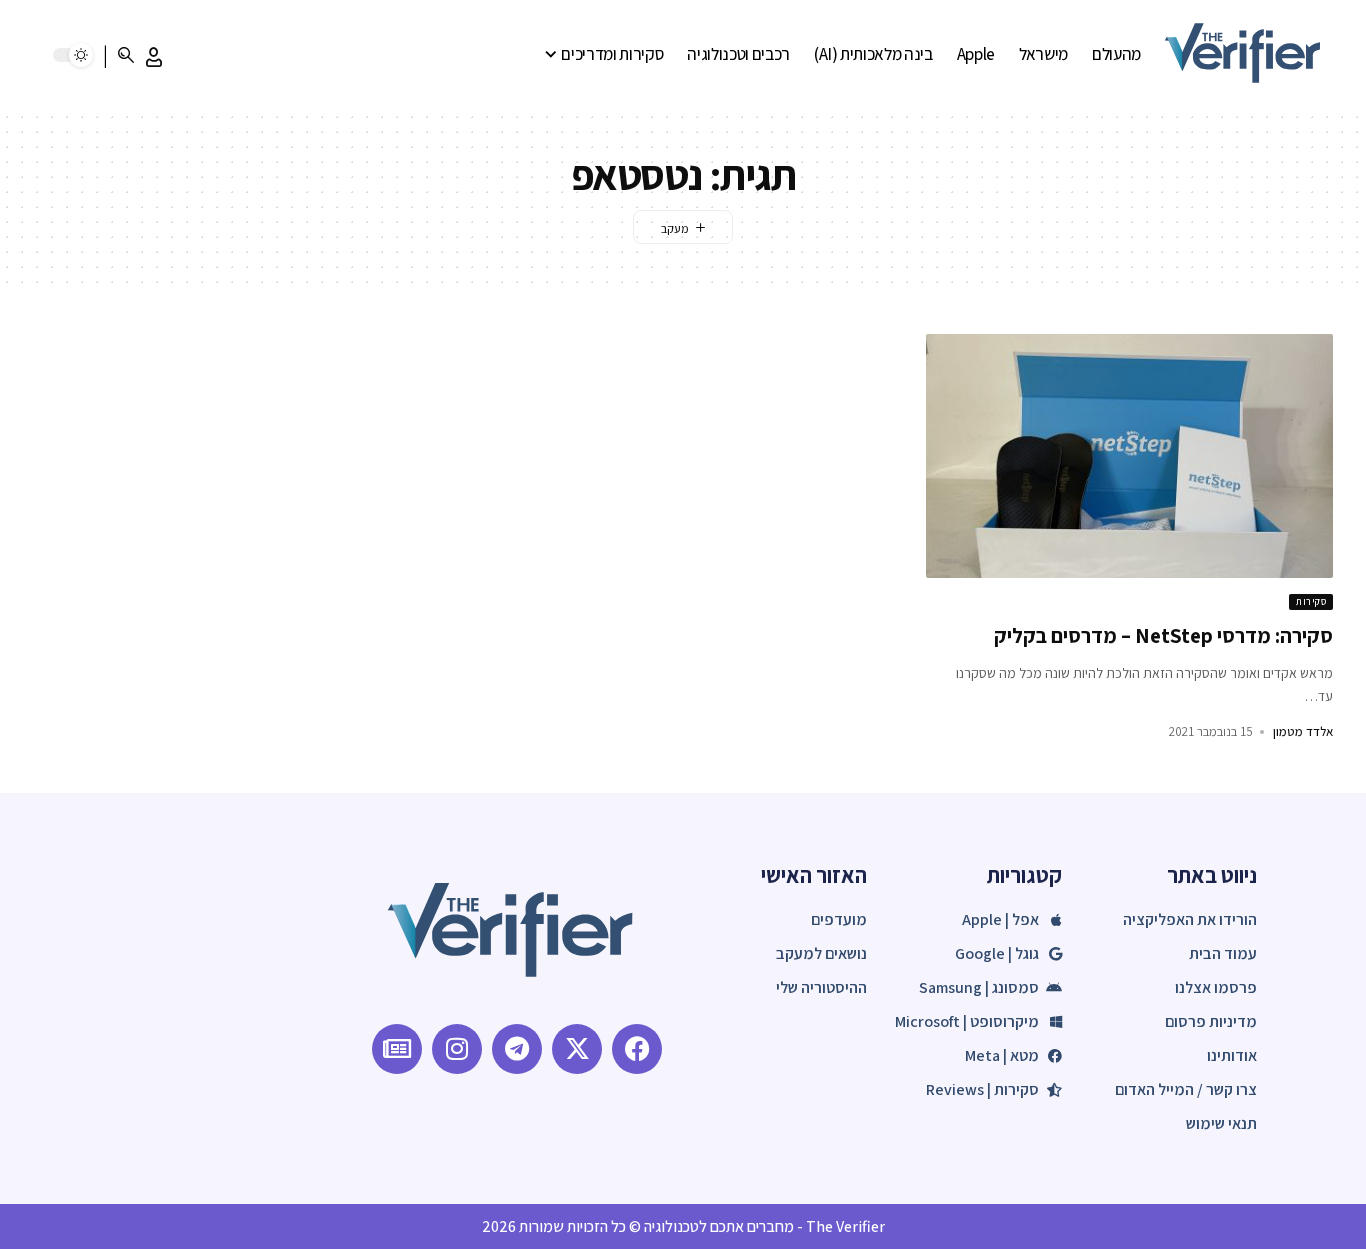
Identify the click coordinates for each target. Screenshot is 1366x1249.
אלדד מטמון (1303, 731)
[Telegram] (517, 1049)
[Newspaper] (397, 1049)
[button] (154, 57)
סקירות (1311, 601)
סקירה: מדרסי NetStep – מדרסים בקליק (1163, 635)
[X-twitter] (577, 1049)
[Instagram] (457, 1049)
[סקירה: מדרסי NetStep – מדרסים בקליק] (1129, 456)
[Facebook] (637, 1049)
